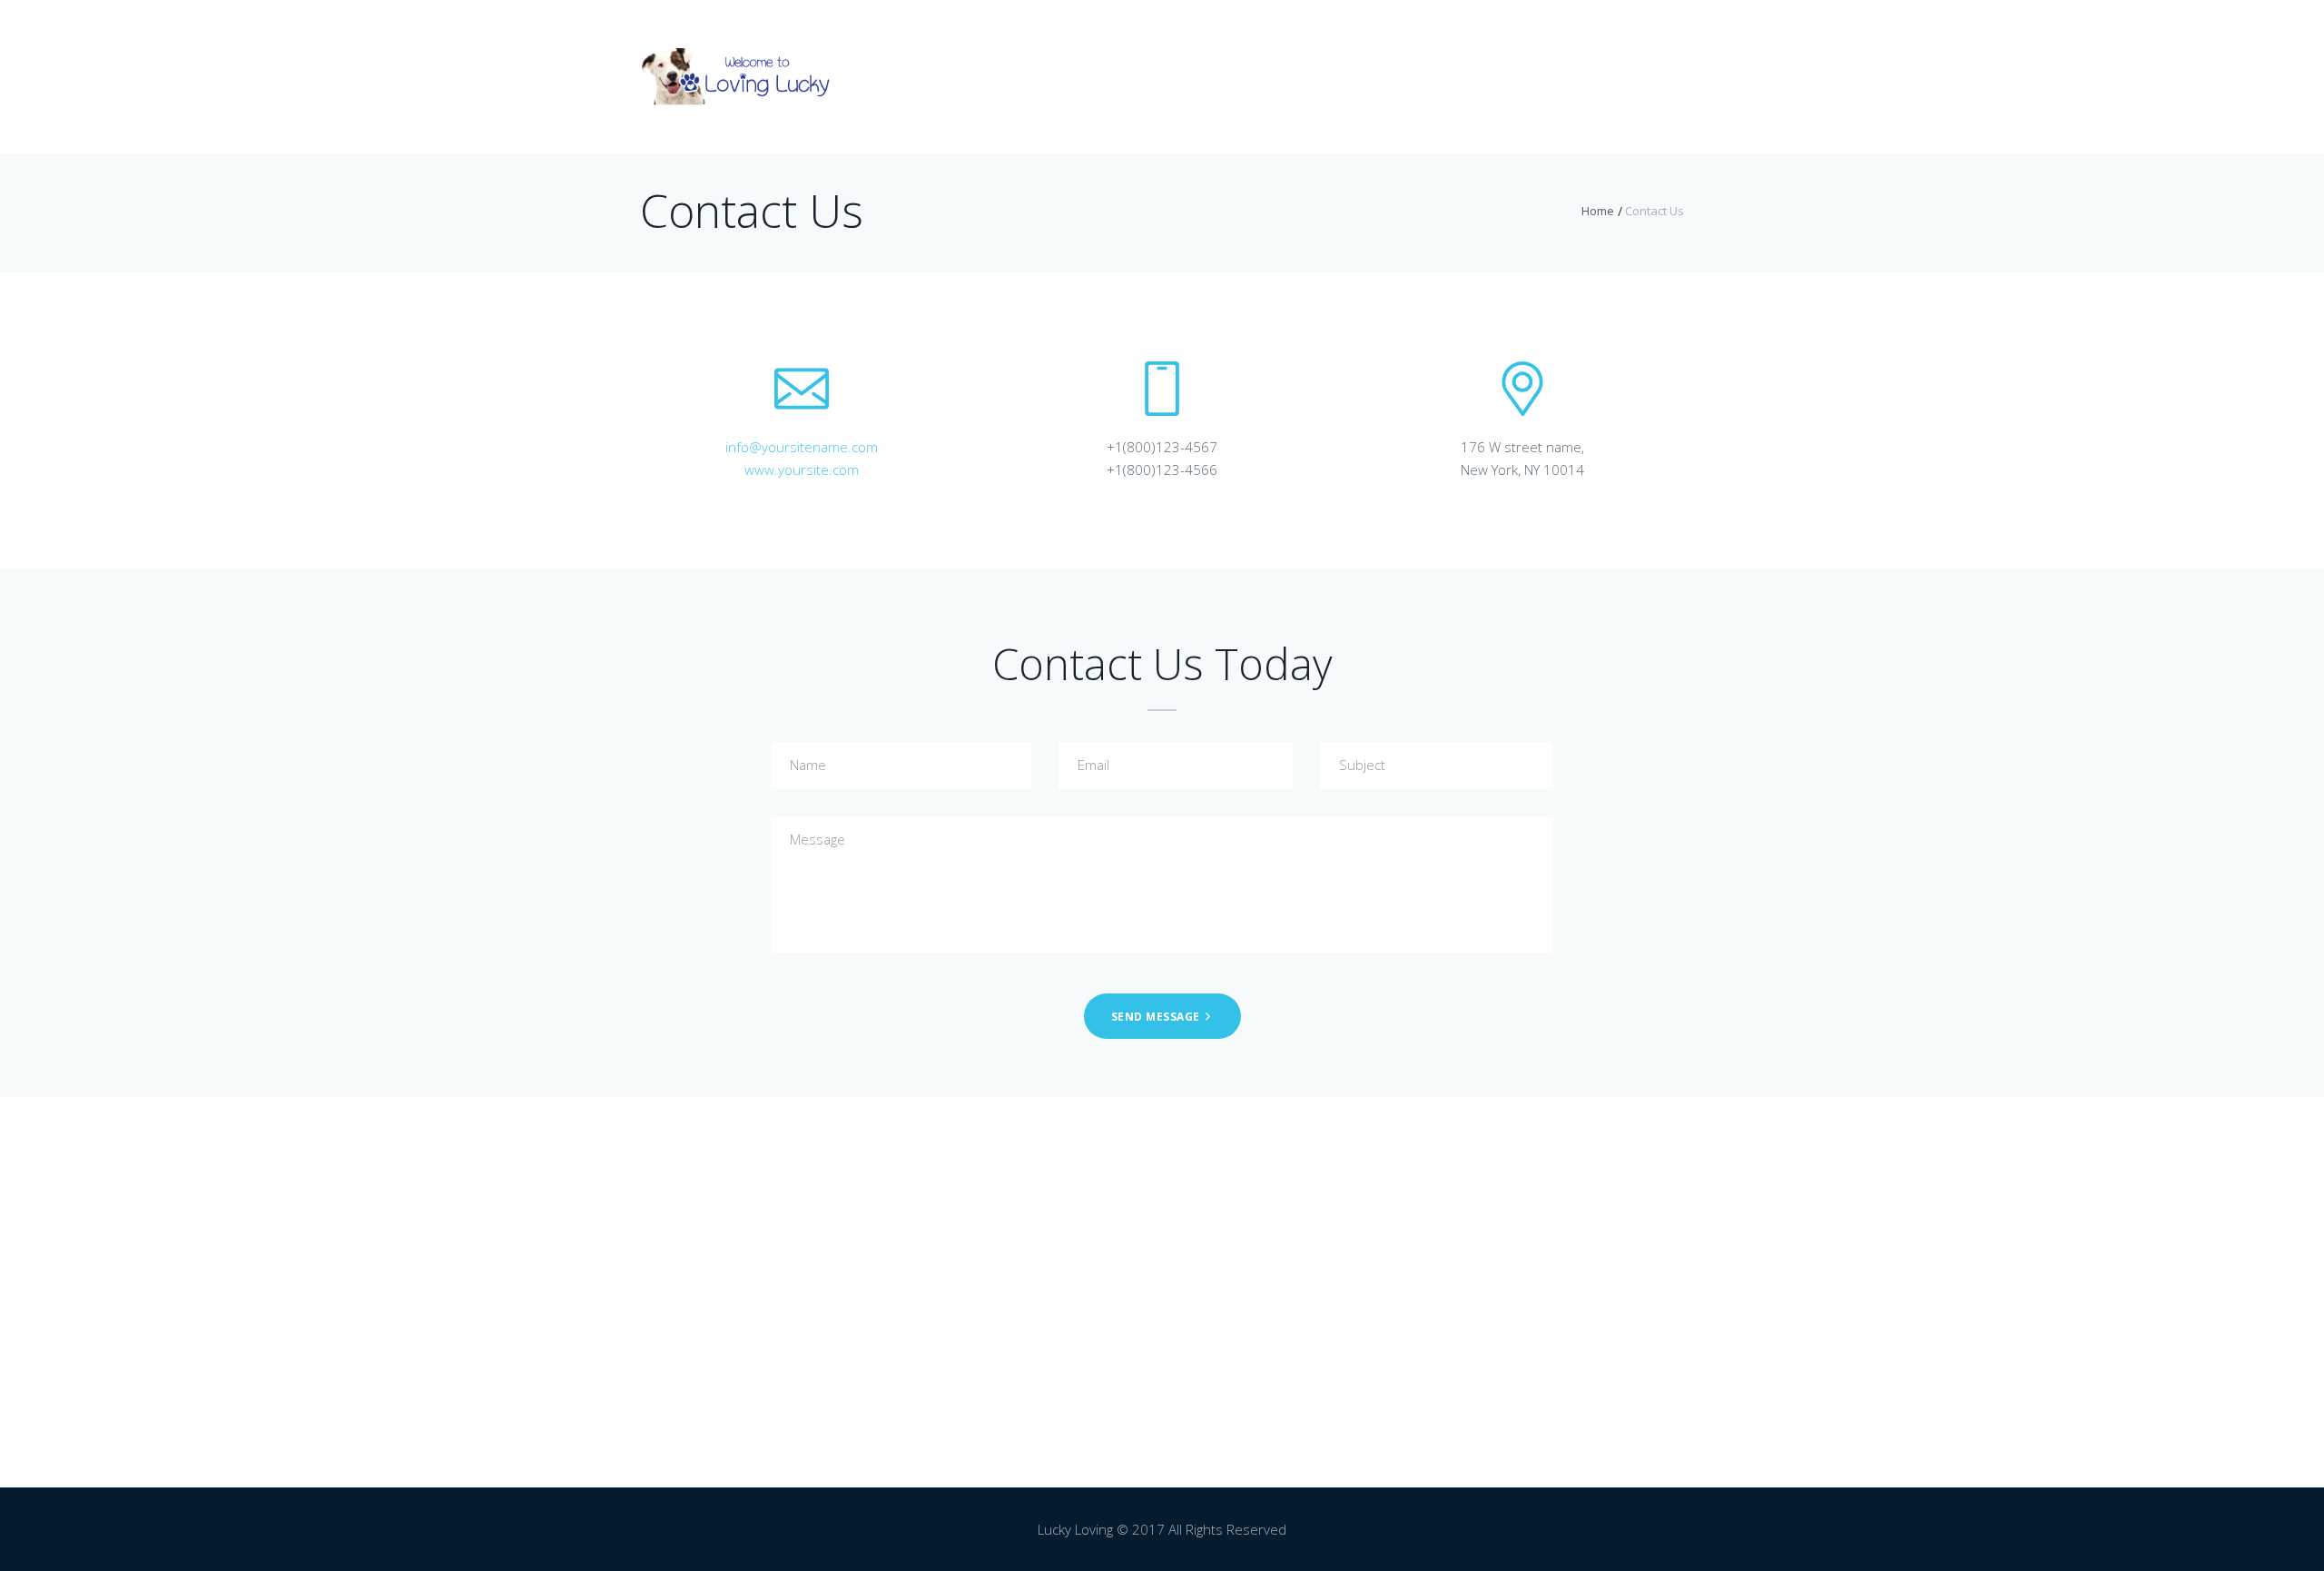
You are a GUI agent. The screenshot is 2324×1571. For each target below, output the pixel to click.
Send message (1156, 1017)
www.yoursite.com (802, 469)
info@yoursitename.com (802, 447)
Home (1598, 211)
